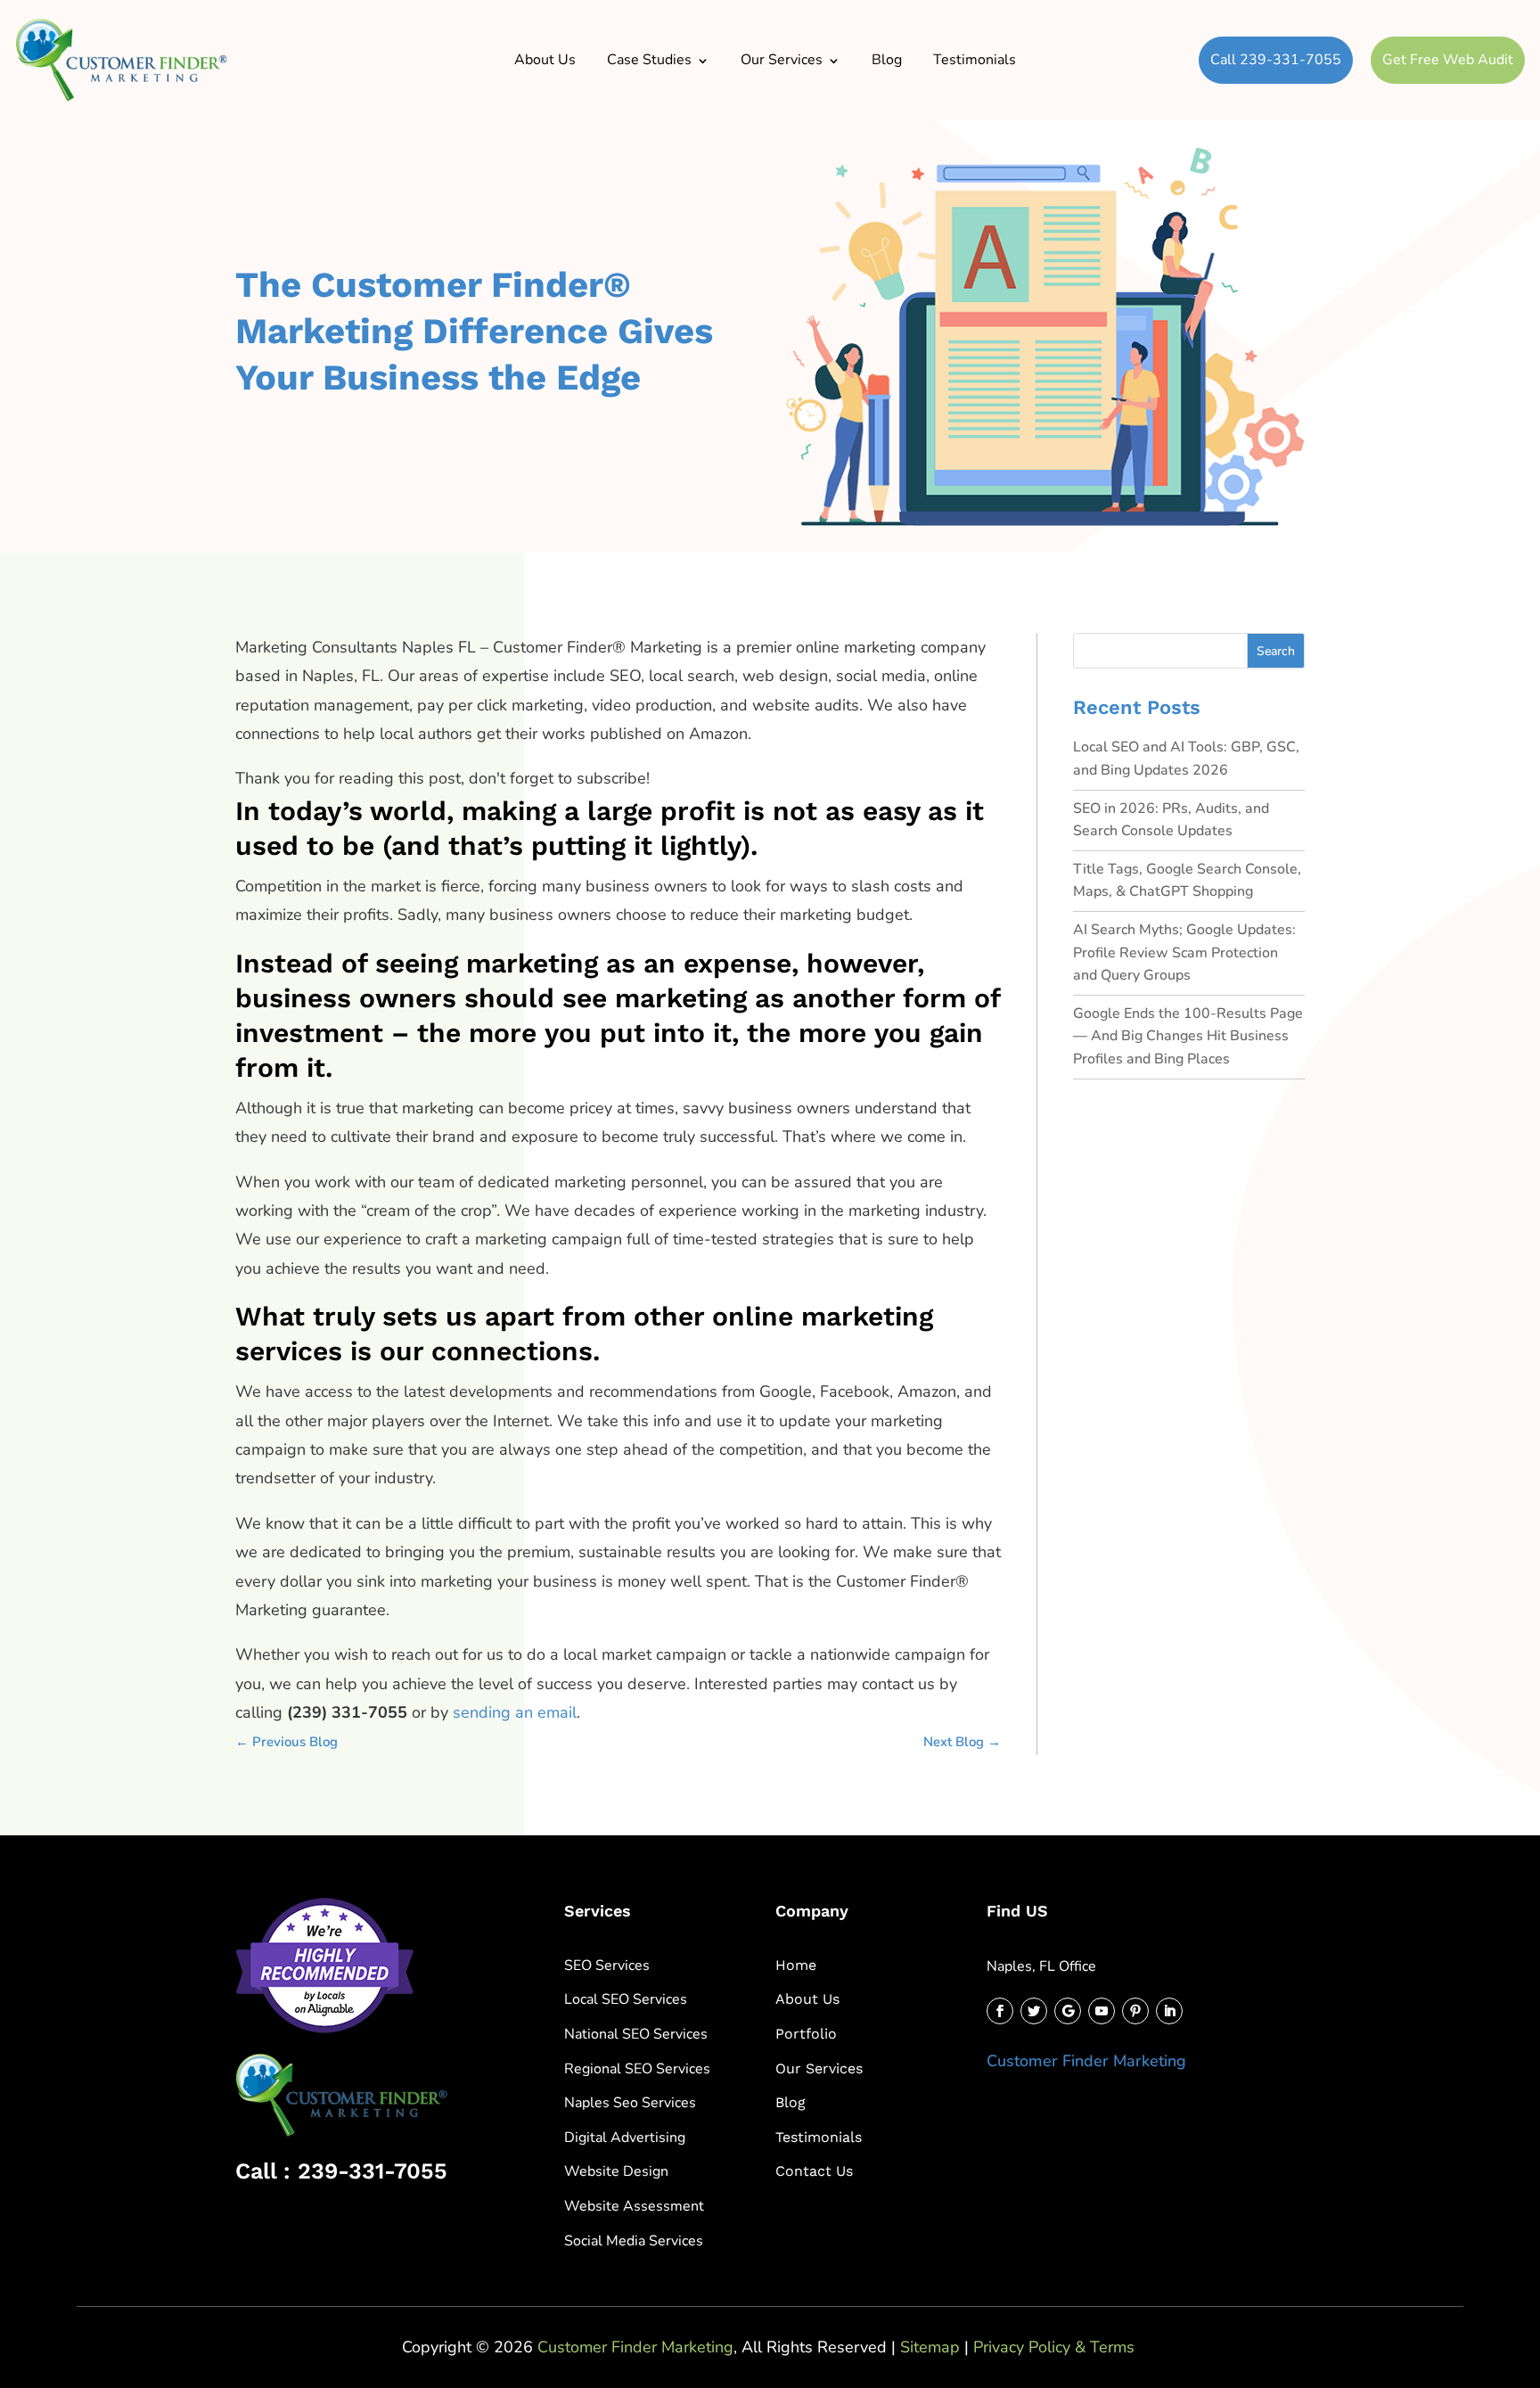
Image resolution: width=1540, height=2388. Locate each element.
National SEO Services (636, 2034)
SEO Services (607, 1965)
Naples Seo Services (630, 2103)
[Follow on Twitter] (1034, 2011)
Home (796, 1965)
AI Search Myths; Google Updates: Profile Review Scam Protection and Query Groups (1184, 952)
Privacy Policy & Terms (1054, 2347)
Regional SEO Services (637, 2069)
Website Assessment (634, 2206)
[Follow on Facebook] (1000, 2011)
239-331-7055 (373, 2171)
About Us (545, 60)
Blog (887, 60)
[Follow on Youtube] (1102, 2011)
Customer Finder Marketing (1086, 2061)
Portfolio (806, 2034)
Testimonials (975, 60)
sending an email (515, 1712)
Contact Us (814, 2171)
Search (1276, 651)
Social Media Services (634, 2241)
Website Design (616, 2171)
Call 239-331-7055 (1276, 60)
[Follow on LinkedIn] (1169, 2011)
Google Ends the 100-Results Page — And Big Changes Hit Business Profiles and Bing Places (1188, 1036)
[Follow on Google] (1068, 2011)
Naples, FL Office (1041, 1966)
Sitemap (930, 2347)
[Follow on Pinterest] (1135, 2011)
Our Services (782, 60)
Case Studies (649, 60)
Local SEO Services (626, 1999)
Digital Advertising (625, 2138)
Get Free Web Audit (1448, 60)
